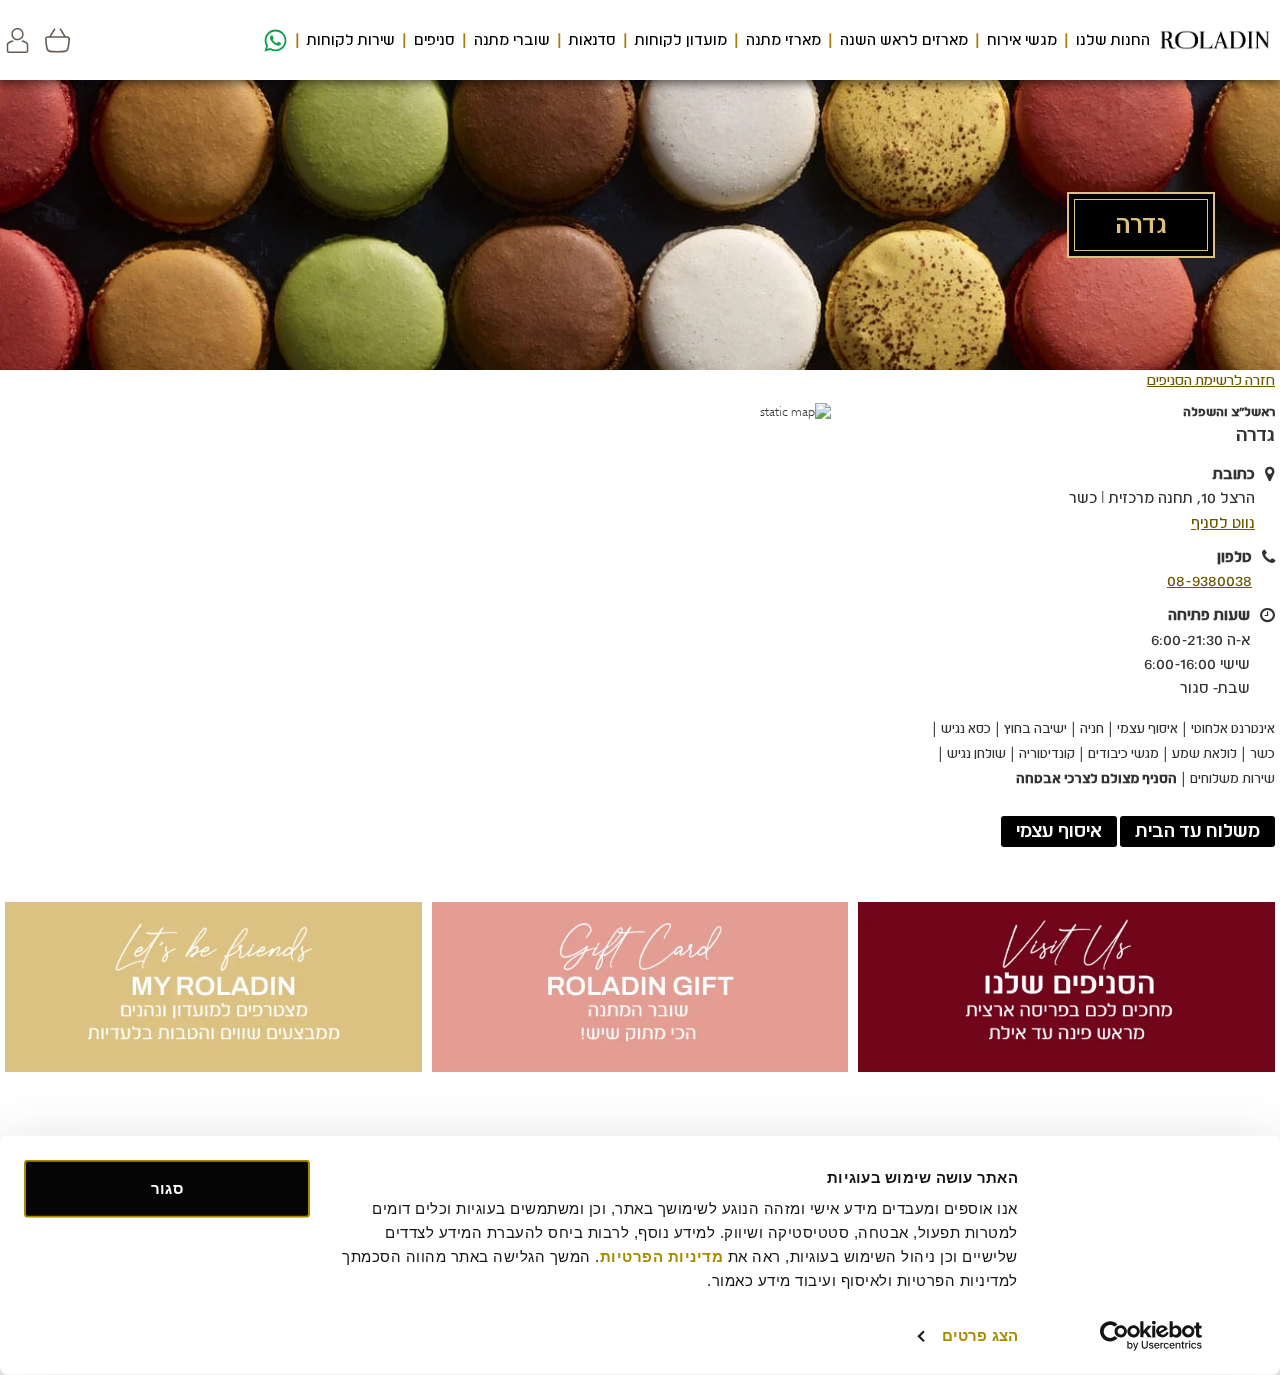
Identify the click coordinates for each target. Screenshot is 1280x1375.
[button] (17, 40)
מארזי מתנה (783, 40)
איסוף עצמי (1059, 831)
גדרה (1255, 435)
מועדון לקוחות (681, 40)
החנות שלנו (1113, 40)
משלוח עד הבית (1197, 831)
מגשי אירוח (1022, 40)
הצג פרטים (980, 1335)
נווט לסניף (1223, 523)
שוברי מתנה (512, 40)
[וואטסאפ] (273, 40)
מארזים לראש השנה (904, 40)
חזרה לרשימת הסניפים (1211, 380)
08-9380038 (1209, 581)
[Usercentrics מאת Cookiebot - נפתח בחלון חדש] (1151, 1336)
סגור (166, 1188)
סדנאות (592, 40)
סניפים (434, 40)
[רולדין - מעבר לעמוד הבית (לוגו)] (1215, 40)
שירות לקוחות (351, 40)
